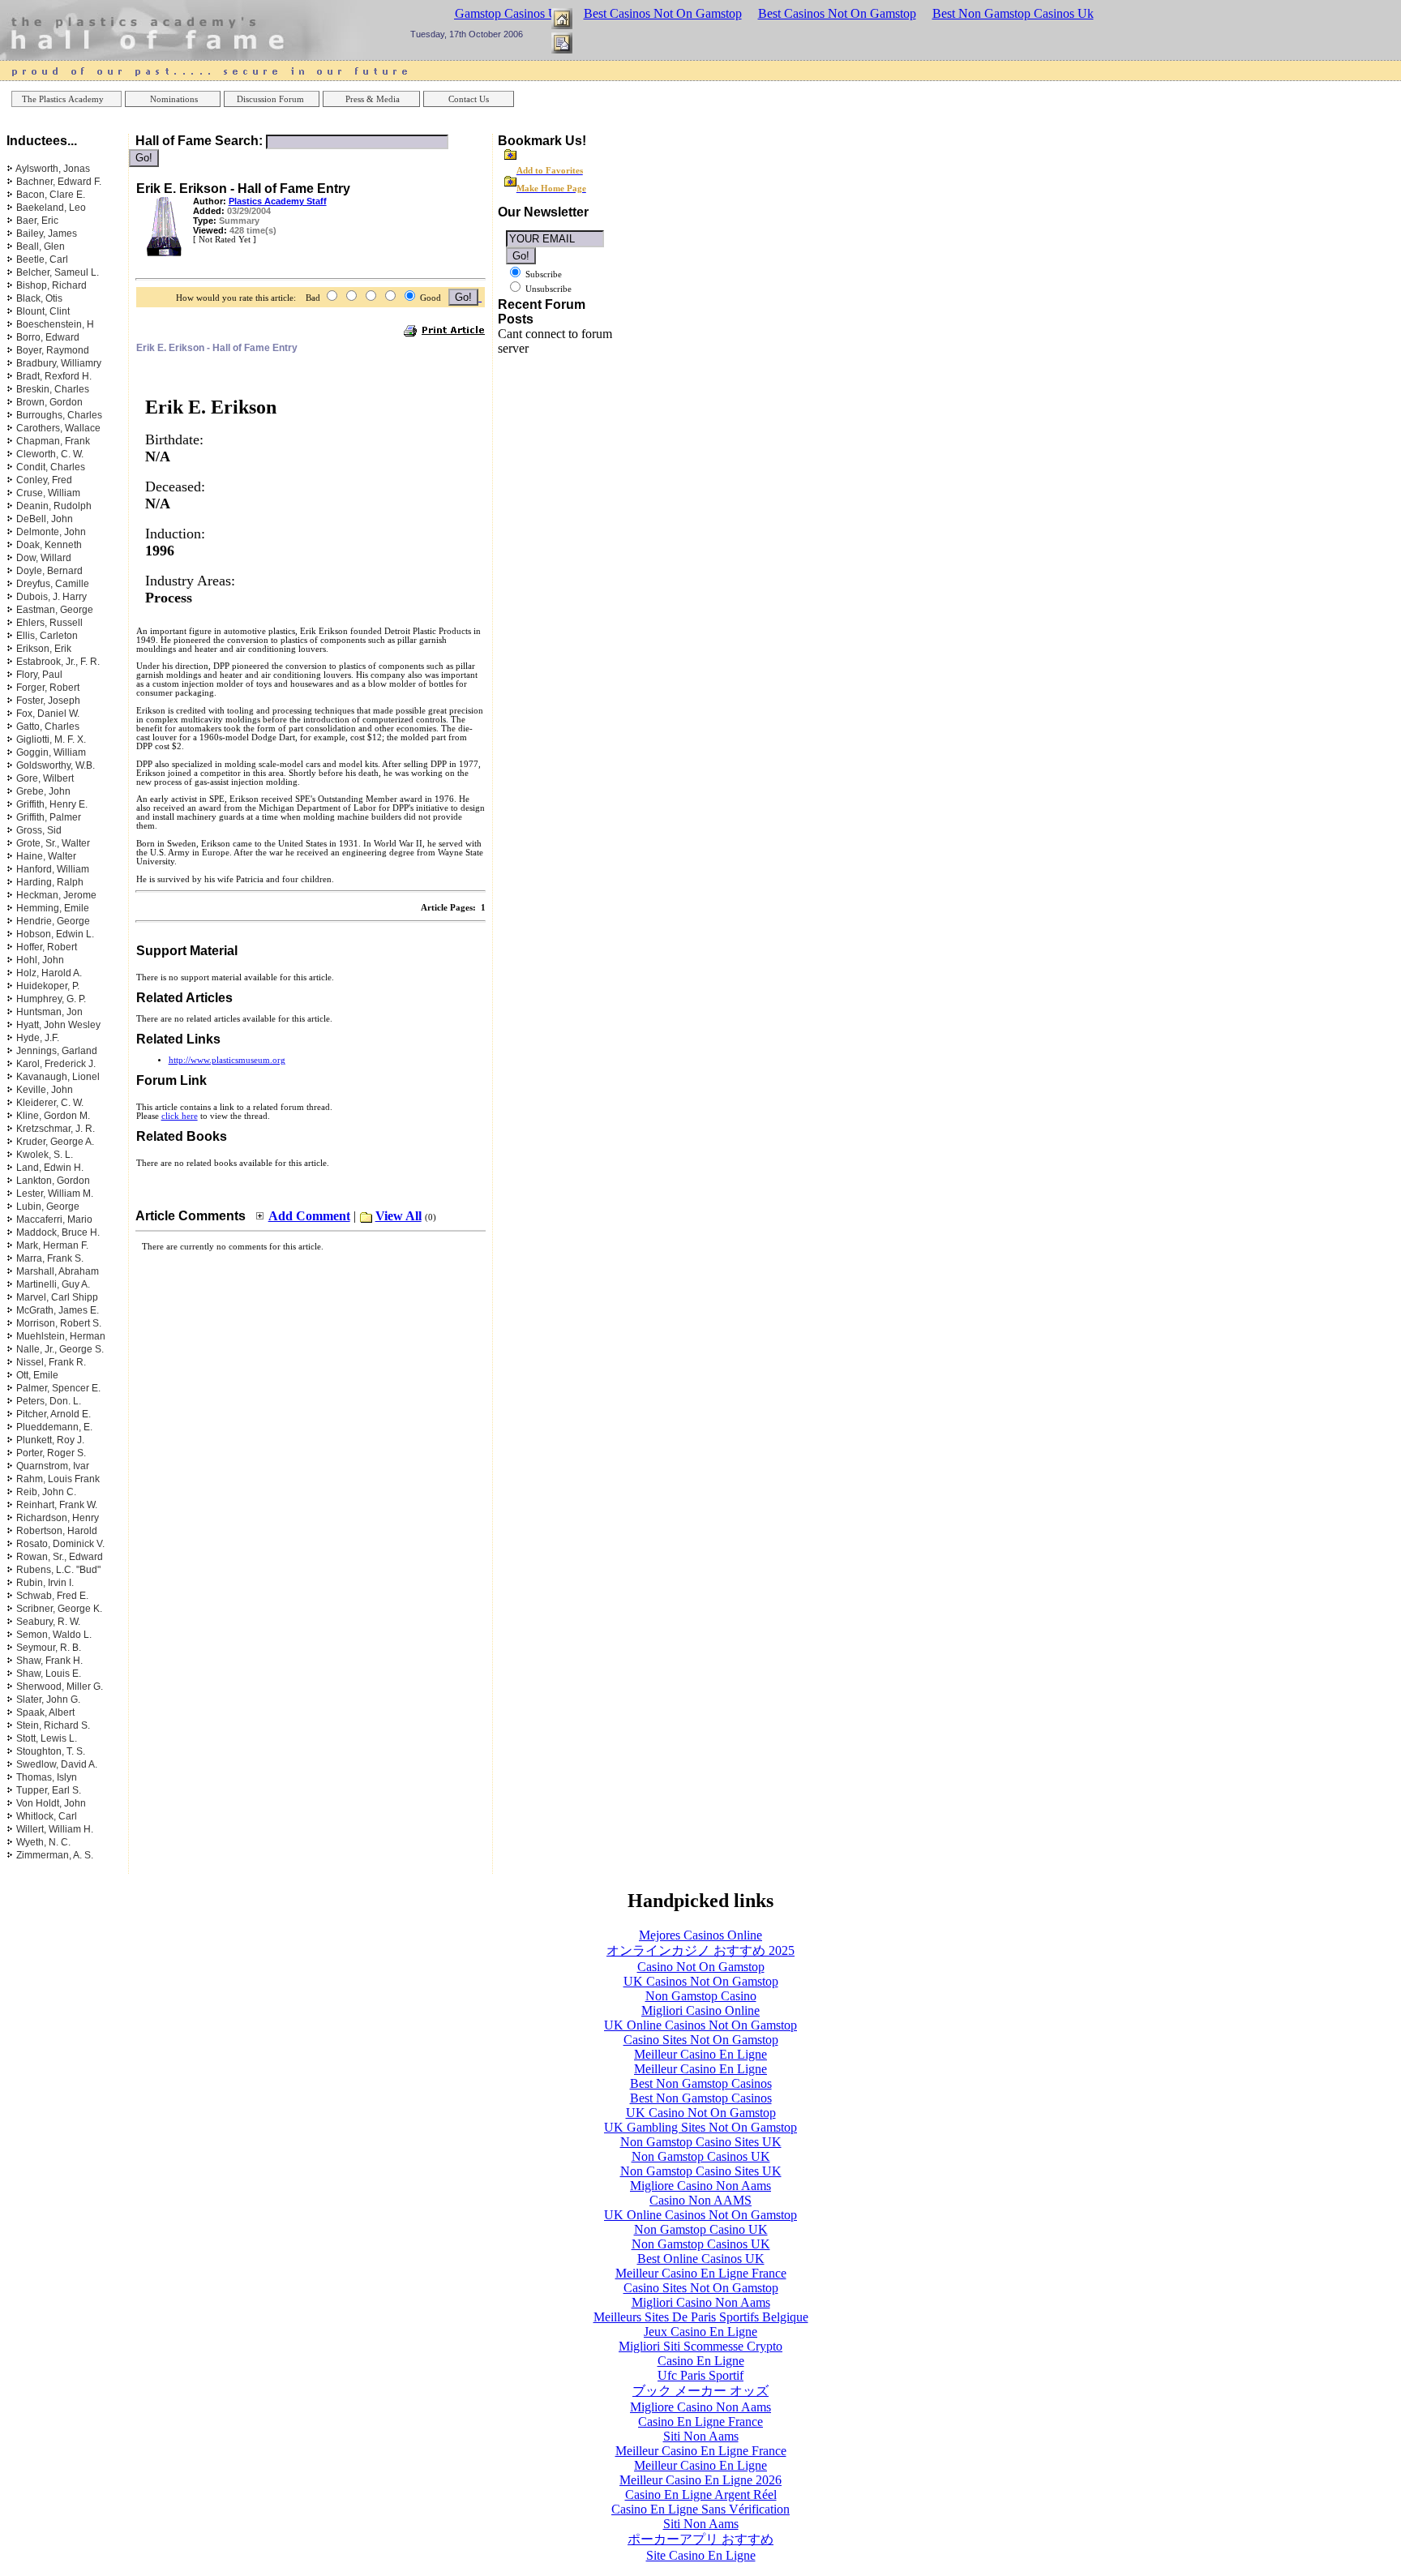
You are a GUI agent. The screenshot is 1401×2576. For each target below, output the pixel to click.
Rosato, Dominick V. (60, 1544)
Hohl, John (40, 960)
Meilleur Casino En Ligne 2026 (700, 2480)
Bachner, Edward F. (59, 182)
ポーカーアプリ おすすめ (700, 2539)
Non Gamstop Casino (701, 1996)
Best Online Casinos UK (701, 2259)
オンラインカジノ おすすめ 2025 (700, 1950)
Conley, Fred (44, 480)
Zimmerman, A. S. (55, 1855)
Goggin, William (51, 752)
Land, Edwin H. (50, 1168)
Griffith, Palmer (49, 817)
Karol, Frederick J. (56, 1064)
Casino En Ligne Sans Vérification (700, 2509)
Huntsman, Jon (49, 1012)
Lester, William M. (55, 1194)
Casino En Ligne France (700, 2422)
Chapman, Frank (53, 441)
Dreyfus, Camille (53, 584)
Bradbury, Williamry (59, 363)
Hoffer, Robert (47, 947)
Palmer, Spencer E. (58, 1388)
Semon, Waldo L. (54, 1635)
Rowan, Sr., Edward (60, 1557)
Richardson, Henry (58, 1518)
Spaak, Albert (45, 1712)
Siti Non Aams (701, 2436)
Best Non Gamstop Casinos (701, 2083)
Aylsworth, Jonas (53, 169)
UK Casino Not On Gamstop (701, 2113)
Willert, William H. (55, 1829)
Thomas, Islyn (47, 1777)
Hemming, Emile (53, 908)
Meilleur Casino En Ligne (700, 2054)
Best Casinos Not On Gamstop (663, 13)
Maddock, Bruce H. (58, 1232)
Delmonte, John (51, 532)
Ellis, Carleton (47, 636)
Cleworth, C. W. (50, 454)
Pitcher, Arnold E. (54, 1414)
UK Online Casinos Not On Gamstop (700, 2025)
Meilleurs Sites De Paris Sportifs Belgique (701, 2317)
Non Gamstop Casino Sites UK (701, 2142)
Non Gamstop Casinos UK (701, 2156)
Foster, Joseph (48, 701)
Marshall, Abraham (58, 1271)
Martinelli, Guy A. (53, 1284)
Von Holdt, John (51, 1803)
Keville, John (45, 1090)
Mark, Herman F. (52, 1245)
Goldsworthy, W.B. (56, 765)
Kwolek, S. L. (45, 1155)
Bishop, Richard (51, 285)
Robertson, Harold (57, 1531)
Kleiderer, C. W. (50, 1103)
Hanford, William (53, 869)
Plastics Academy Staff (278, 201)
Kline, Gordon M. (53, 1116)
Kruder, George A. (55, 1142)
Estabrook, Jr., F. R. (58, 662)
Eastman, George (55, 610)
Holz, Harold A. (49, 973)
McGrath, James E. (58, 1310)
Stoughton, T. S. (51, 1751)
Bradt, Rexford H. (54, 376)
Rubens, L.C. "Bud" (58, 1570)
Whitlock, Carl (47, 1816)
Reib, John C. (46, 1492)
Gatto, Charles (48, 727)
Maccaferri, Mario (54, 1219)
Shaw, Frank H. (49, 1661)
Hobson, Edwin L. (55, 934)
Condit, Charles (51, 467)
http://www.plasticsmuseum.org (227, 1060)
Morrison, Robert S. (59, 1323)
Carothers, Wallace (58, 428)
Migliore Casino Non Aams (700, 2186)
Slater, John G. (48, 1699)
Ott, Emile (37, 1375)
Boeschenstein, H (55, 324)
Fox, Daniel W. (48, 714)
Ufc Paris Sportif (700, 2375)
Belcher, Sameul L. (58, 272)
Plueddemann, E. (54, 1427)
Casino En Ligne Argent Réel (701, 2495)
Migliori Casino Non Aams (701, 2302)
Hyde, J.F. (38, 1038)
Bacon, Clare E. (51, 195)
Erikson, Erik (44, 649)
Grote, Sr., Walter (53, 843)
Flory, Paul (39, 675)
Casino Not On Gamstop (701, 1967)
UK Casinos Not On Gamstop (701, 1981)
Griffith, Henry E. (52, 804)
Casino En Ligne (701, 2361)
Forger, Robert (48, 688)
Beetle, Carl (42, 259)
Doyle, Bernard (49, 571)
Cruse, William (48, 493)
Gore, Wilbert (45, 778)
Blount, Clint (43, 311)
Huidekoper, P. (48, 986)
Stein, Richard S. (53, 1725)
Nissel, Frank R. (51, 1362)
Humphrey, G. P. (51, 999)
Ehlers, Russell (49, 623)
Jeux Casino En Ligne (700, 2332)
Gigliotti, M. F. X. (51, 739)
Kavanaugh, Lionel (58, 1077)
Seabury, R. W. (48, 1622)
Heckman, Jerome (56, 895)
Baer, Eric (37, 221)
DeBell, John (45, 519)
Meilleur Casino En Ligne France (701, 2273)
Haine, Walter (46, 856)
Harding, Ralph (50, 882)
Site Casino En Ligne (701, 2555)
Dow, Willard (44, 558)
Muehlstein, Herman (61, 1336)
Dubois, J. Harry (51, 597)
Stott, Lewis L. (47, 1738)
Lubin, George (48, 1207)
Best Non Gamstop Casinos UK (485, 13)
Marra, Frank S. (50, 1258)
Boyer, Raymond (53, 350)
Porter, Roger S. (51, 1453)
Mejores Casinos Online (700, 1935)
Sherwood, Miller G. (60, 1687)
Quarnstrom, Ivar (53, 1466)
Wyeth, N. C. (43, 1842)
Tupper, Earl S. (49, 1790)
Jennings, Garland (57, 1051)
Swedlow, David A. (57, 1764)
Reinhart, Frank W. (57, 1505)
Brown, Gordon (49, 402)
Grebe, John (43, 791)
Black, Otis (39, 298)
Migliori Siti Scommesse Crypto (700, 2346)
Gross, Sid (39, 830)
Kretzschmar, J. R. (56, 1129)
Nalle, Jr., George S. (60, 1349)
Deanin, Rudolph (54, 506)
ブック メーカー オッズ (700, 2391)
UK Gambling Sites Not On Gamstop (700, 2127)
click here (180, 1116)
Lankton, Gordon (53, 1181)
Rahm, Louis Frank (58, 1479)
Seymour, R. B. (49, 1648)
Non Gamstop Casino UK (701, 2229)
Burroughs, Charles (59, 415)
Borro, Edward (48, 337)
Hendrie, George (53, 921)
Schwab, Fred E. (52, 1596)
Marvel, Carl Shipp (57, 1297)
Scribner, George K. (59, 1609)
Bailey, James (47, 234)
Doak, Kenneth (49, 545)
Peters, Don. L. (49, 1401)
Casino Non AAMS (700, 2200)
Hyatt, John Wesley (58, 1025)
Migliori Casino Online (700, 2010)
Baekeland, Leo (51, 208)
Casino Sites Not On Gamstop (701, 2040)
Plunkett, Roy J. (50, 1440)
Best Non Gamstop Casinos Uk (1013, 13)
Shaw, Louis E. (49, 1674)
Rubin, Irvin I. (45, 1583)
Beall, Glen (41, 246)
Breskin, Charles (53, 389)
